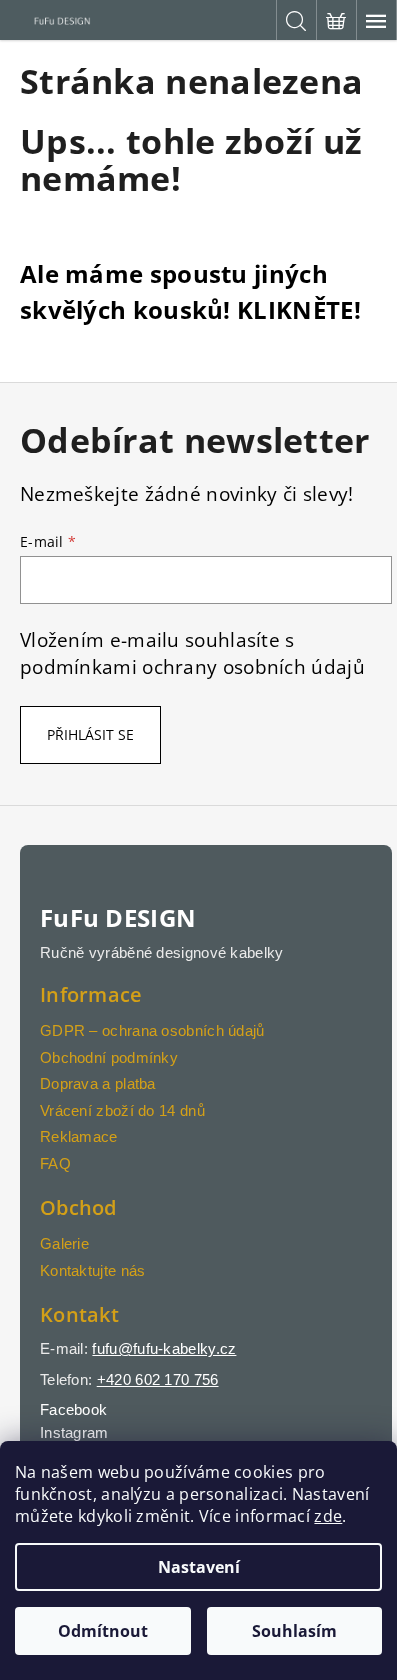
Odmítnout (103, 1631)
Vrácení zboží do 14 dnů (122, 1110)
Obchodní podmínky (109, 1057)
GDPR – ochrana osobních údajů (152, 1030)
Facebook (73, 1409)
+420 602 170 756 (158, 1379)
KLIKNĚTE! (299, 309)
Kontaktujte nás (93, 1270)
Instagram (74, 1432)
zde (328, 1516)
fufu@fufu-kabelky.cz (164, 1348)
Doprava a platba (98, 1083)
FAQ (55, 1163)
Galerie (64, 1243)
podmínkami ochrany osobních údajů (192, 666)
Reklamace (79, 1136)
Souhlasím (294, 1631)
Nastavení (199, 1567)
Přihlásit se (90, 734)
